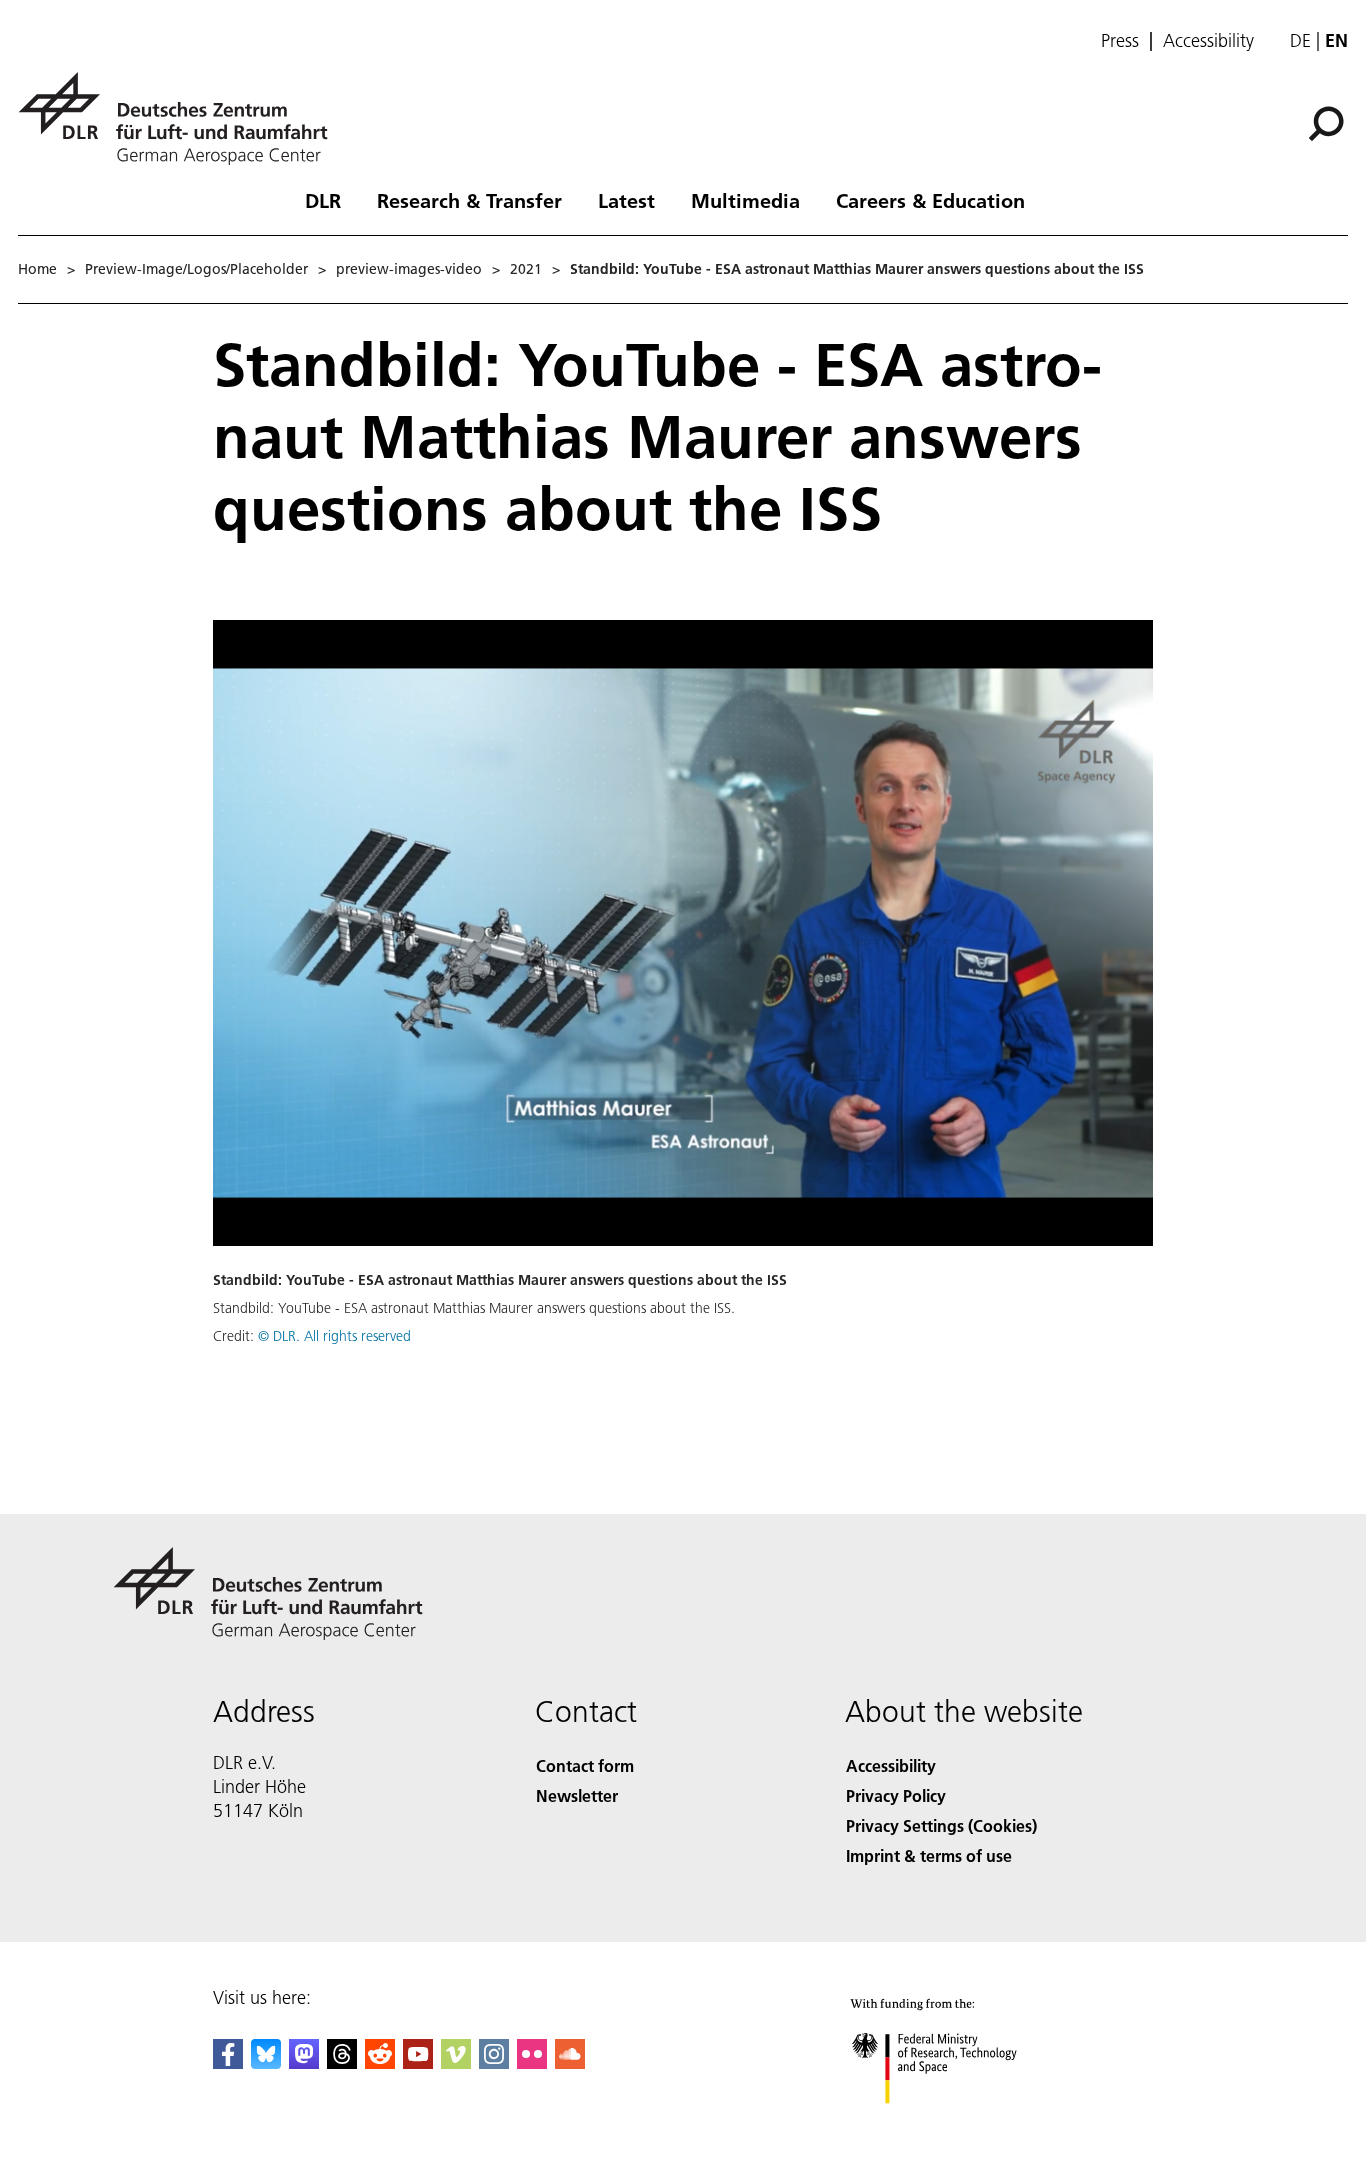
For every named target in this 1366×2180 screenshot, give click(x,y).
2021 (526, 269)
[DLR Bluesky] (266, 2062)
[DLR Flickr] (532, 2062)
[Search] (1328, 122)
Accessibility (1208, 41)
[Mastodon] (304, 2062)
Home (37, 269)
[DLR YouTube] (418, 2062)
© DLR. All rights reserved (334, 1336)
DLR (323, 200)
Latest (626, 200)
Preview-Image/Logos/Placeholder (196, 269)
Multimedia (745, 200)
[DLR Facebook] (228, 2062)
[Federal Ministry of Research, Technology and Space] (961, 2123)
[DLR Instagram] (494, 2062)
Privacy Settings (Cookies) (941, 1825)
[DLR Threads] (342, 2062)
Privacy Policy (896, 1795)
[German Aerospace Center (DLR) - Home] (181, 118)
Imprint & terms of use (929, 1855)
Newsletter (577, 1795)
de (1300, 40)
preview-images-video (409, 269)
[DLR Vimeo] (456, 2062)
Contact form (585, 1765)
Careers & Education (930, 200)
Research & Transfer (469, 200)
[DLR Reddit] (380, 2062)
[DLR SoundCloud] (570, 2062)
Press (1120, 41)
